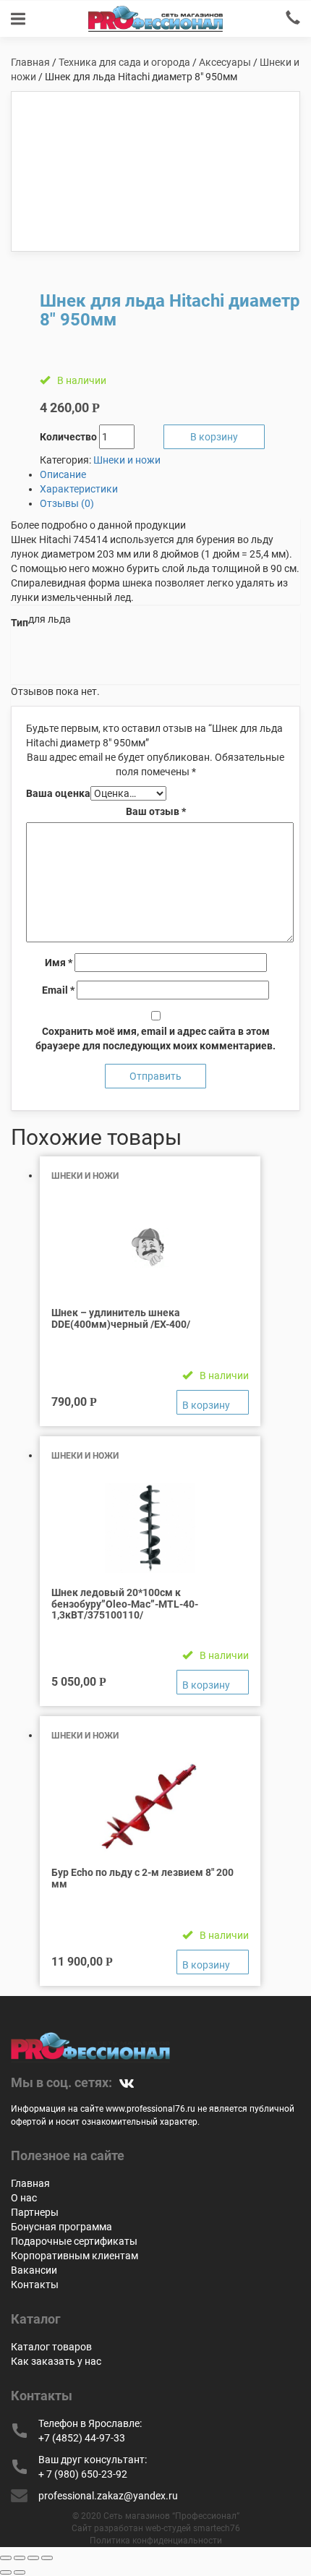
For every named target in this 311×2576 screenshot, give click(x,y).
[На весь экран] (33, 2558)
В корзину (214, 437)
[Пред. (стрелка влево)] (6, 2572)
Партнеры (35, 2212)
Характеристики (79, 489)
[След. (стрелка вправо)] (20, 2572)
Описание (63, 474)
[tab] (170, 474)
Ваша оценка (58, 793)
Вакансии (34, 2270)
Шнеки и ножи (127, 460)
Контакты (35, 2285)
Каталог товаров (51, 2347)
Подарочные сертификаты (74, 2241)
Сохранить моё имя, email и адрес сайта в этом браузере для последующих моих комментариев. (155, 1038)
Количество (68, 437)
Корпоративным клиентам (74, 2256)
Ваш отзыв (156, 811)
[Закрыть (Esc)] (6, 2558)
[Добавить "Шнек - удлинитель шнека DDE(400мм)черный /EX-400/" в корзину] (213, 1402)
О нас (24, 2198)
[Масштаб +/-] (47, 2558)
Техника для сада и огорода (124, 62)
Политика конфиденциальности (156, 2541)
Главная (30, 62)
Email (58, 990)
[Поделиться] (20, 2558)
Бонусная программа (61, 2227)
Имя (59, 963)
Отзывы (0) (67, 503)
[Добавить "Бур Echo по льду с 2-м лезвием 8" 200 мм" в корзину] (213, 1962)
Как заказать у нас (56, 2361)
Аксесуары (225, 62)
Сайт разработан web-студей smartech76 (156, 2528)
